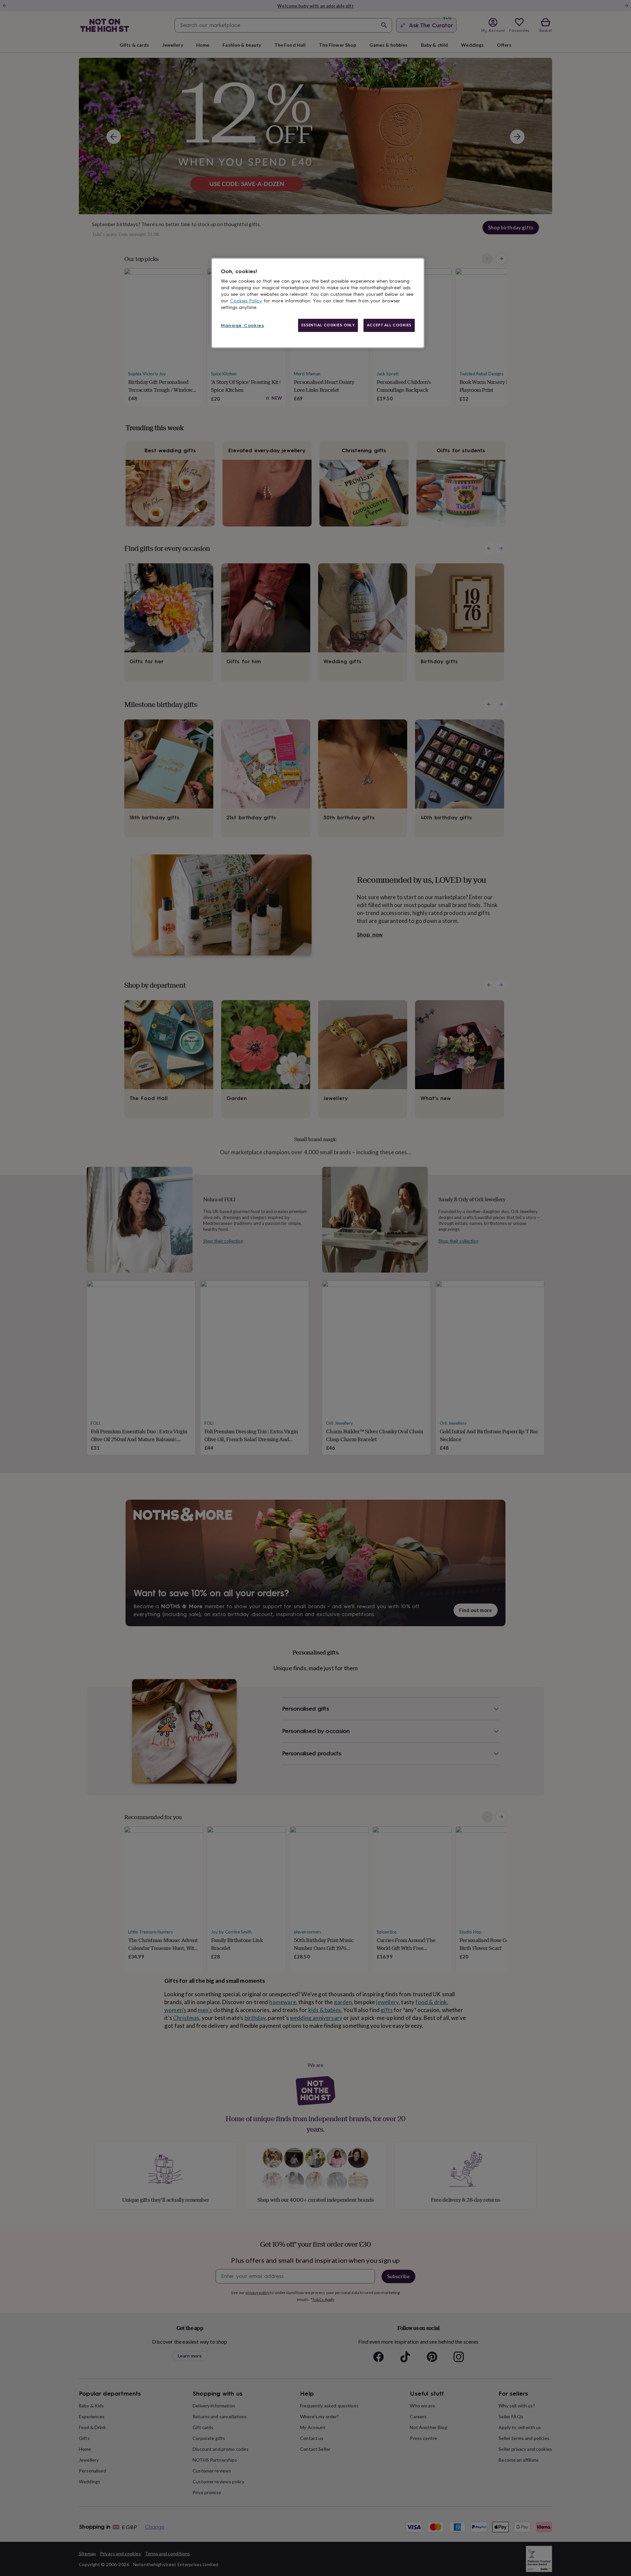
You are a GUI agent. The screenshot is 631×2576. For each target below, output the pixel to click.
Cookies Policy (246, 301)
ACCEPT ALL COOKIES (389, 325)
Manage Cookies (243, 326)
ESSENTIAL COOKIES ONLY (328, 325)
